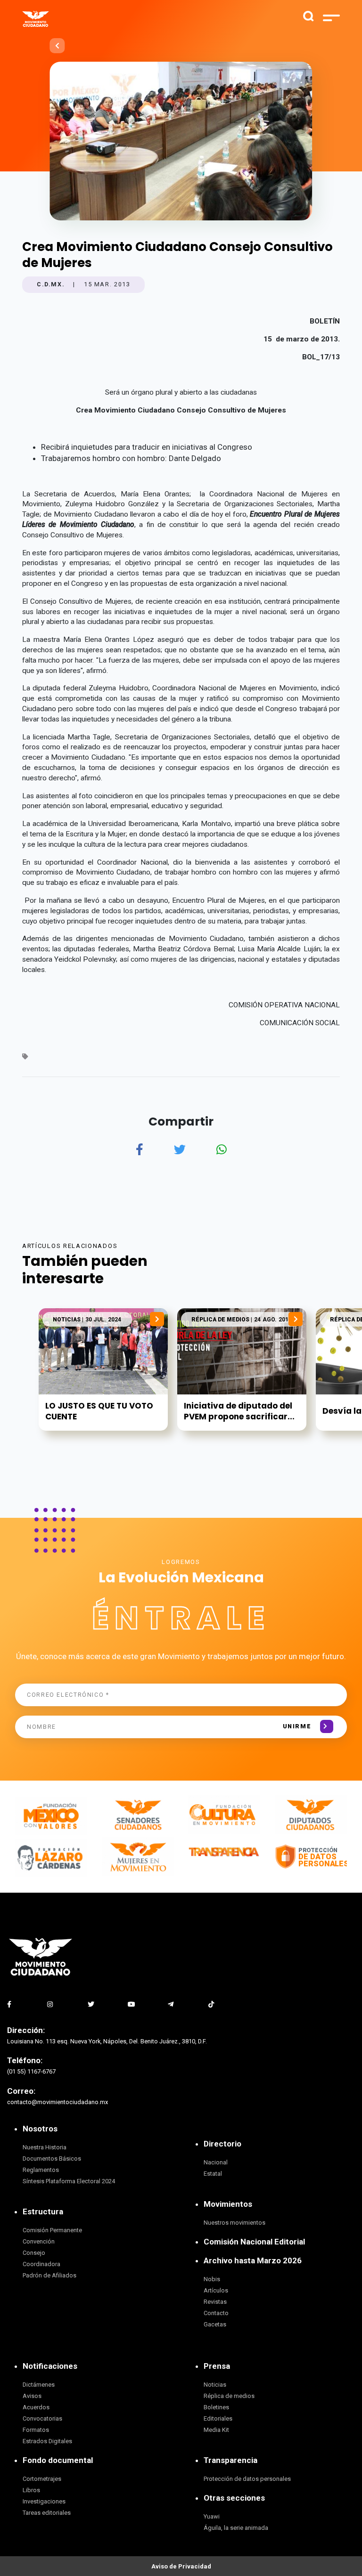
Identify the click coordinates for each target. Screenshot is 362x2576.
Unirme (297, 1726)
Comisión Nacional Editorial (254, 2242)
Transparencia (230, 2460)
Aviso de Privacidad (181, 2566)
